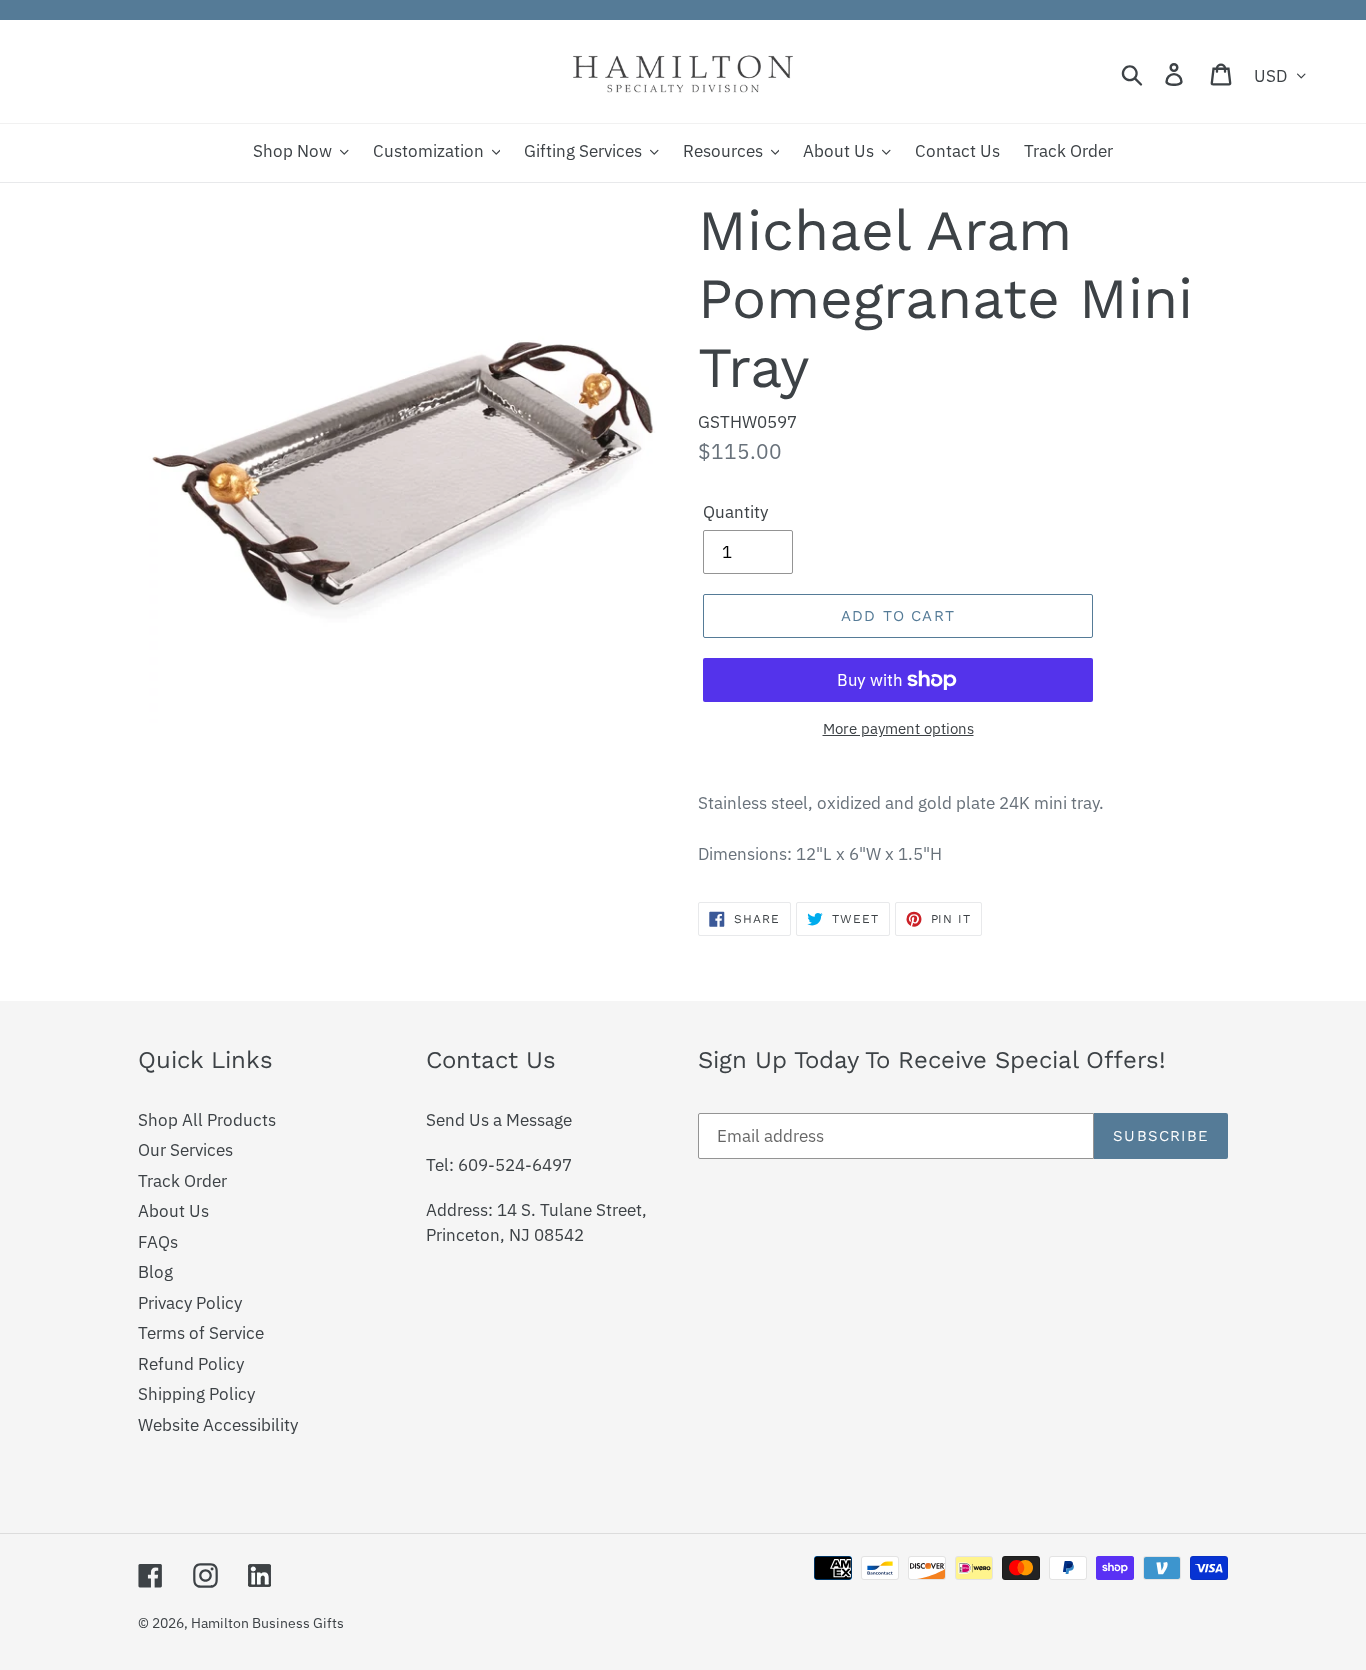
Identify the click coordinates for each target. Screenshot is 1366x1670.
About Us (173, 1211)
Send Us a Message (499, 1120)
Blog (155, 1272)
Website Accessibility (218, 1425)
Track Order (182, 1181)
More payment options (898, 728)
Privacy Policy (190, 1303)
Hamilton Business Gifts (267, 1623)
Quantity (735, 512)
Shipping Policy (196, 1394)
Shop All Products (207, 1120)
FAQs (158, 1242)
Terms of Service (201, 1333)
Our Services (185, 1150)
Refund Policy (191, 1364)
